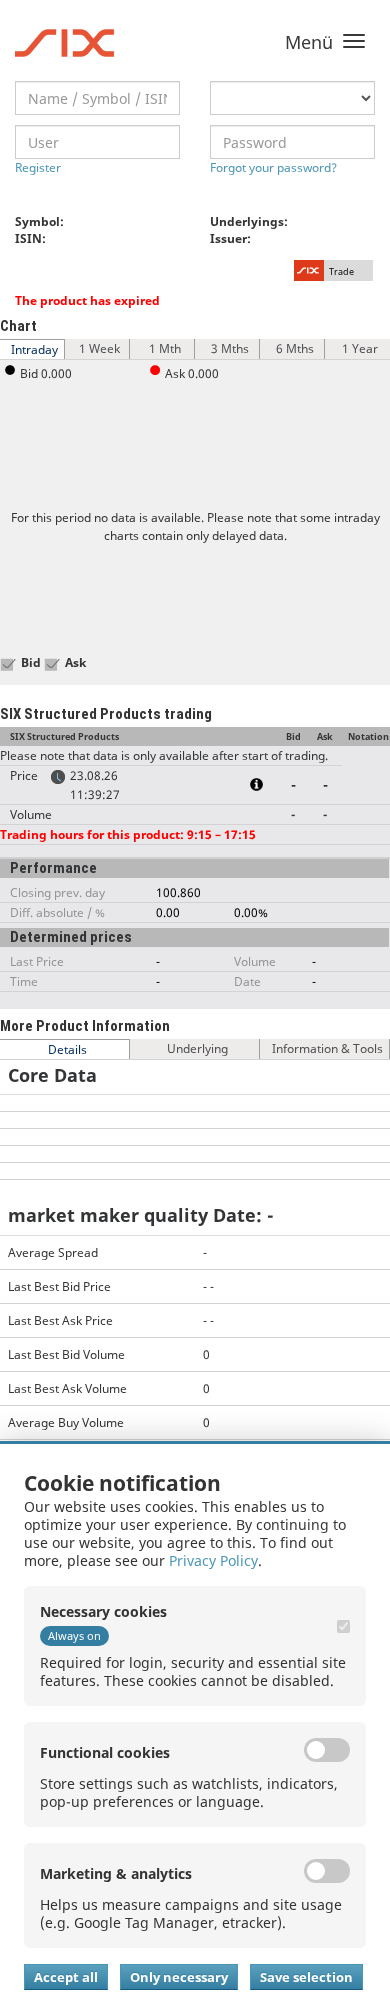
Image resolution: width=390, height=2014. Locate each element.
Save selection (306, 1977)
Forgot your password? (273, 167)
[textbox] (97, 98)
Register (38, 167)
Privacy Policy (213, 1560)
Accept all (66, 1977)
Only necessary (179, 1977)
